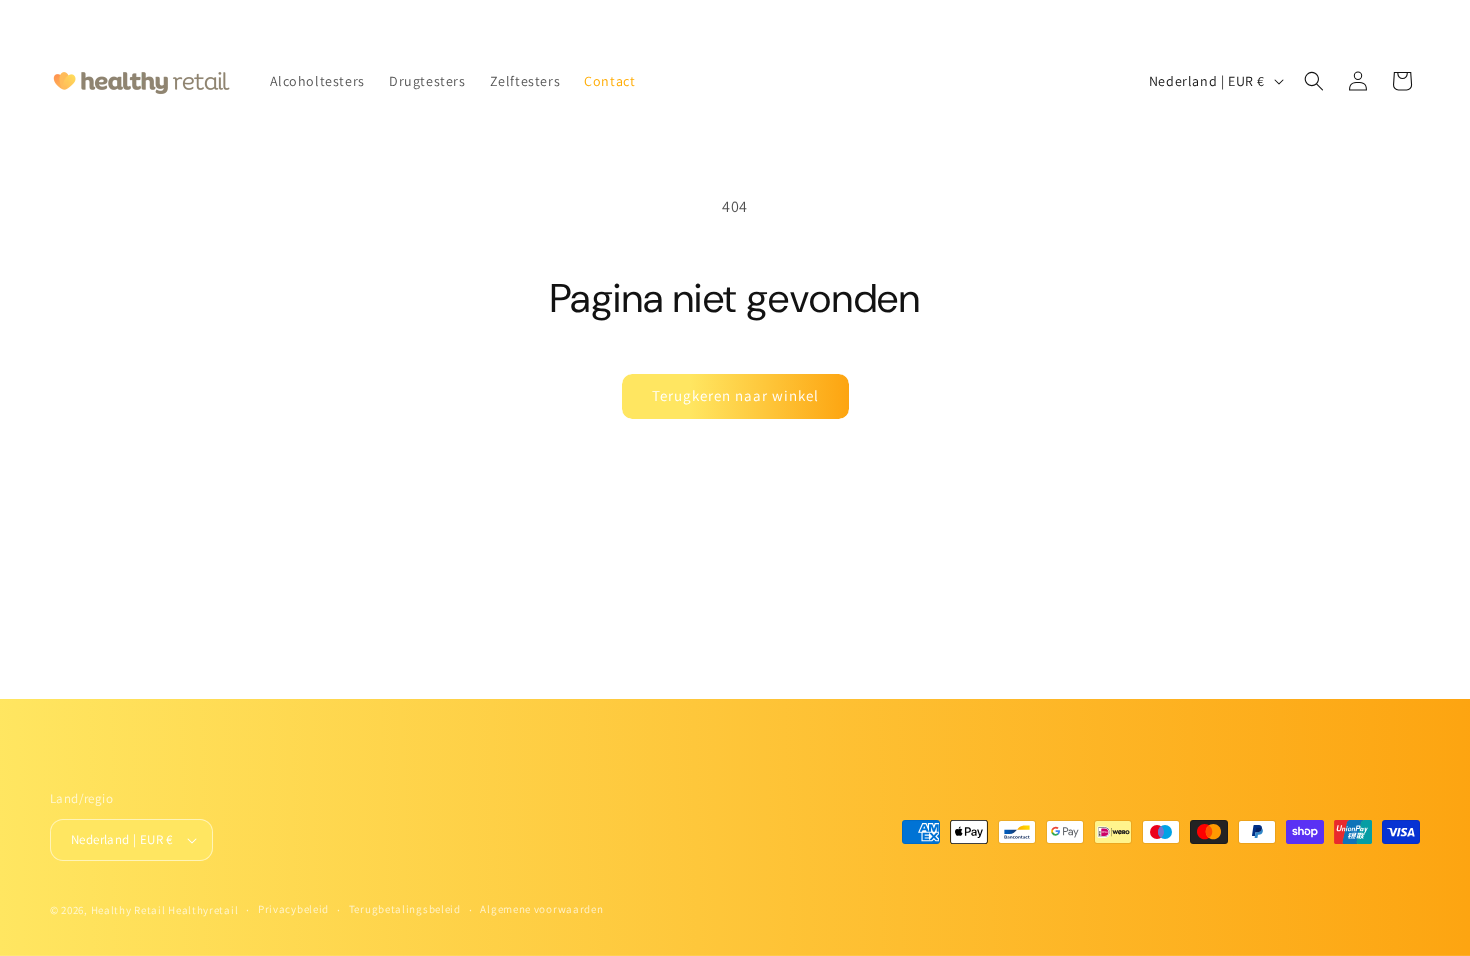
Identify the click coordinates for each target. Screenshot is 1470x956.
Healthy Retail (128, 910)
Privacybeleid (293, 909)
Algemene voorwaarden (541, 909)
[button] (1314, 81)
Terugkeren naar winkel (735, 395)
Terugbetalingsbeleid (405, 909)
